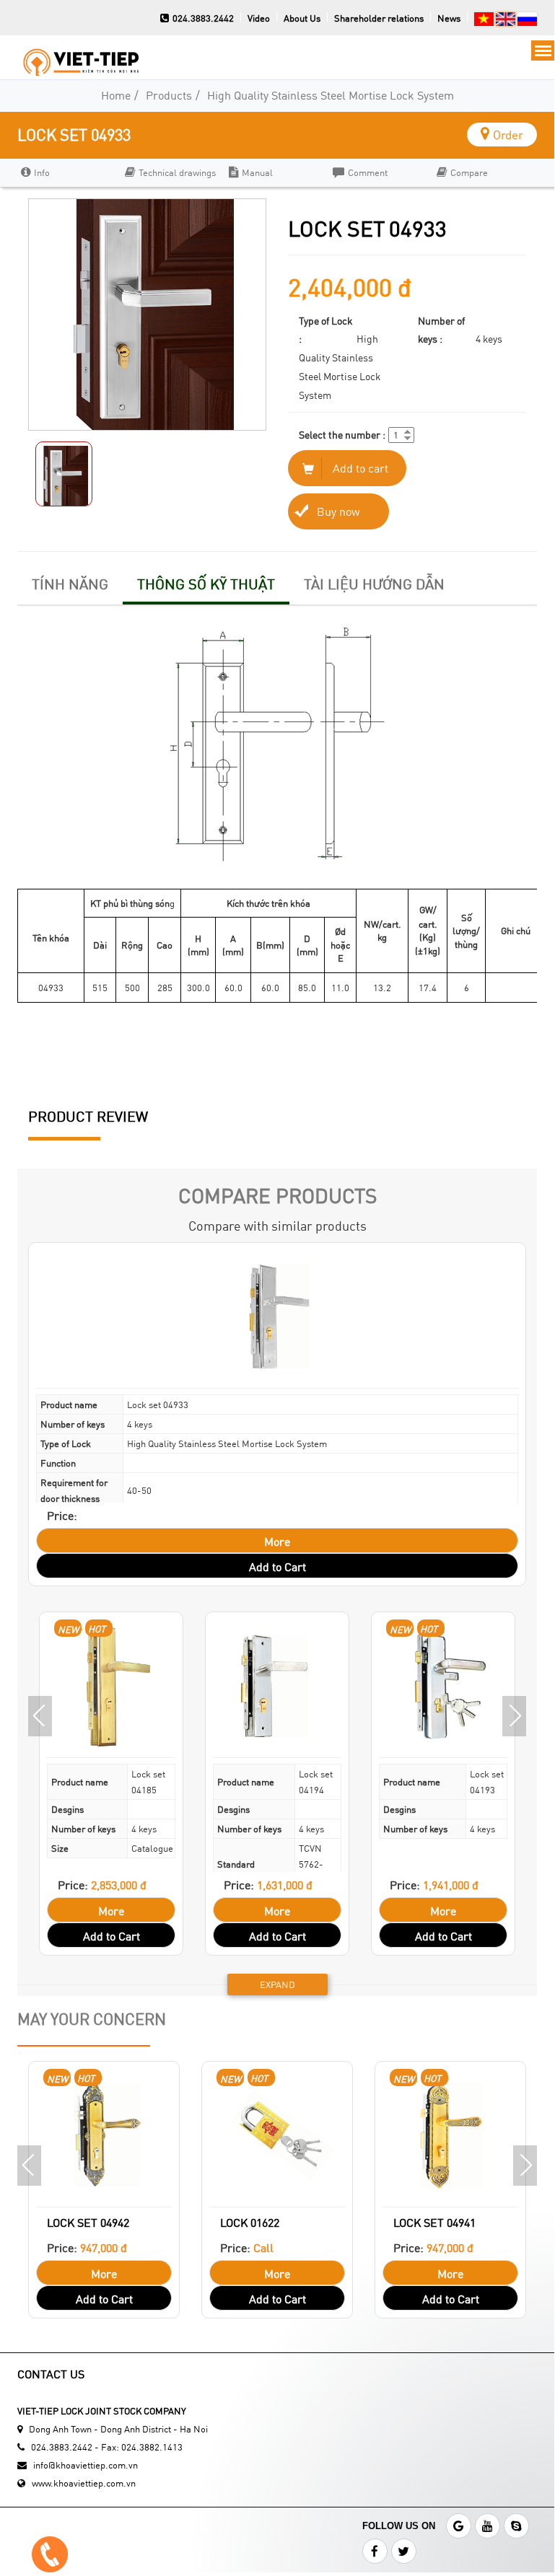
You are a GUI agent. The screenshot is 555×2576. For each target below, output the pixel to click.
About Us (302, 18)
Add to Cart (277, 1566)
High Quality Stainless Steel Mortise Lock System (331, 95)
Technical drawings (177, 172)
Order (508, 135)
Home (116, 95)
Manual (257, 172)
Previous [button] (40, 1716)
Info (42, 172)
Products (169, 95)
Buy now (338, 511)
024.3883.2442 (203, 18)
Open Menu (543, 50)
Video (259, 18)
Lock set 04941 (434, 2222)
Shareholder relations (379, 18)
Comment (368, 172)
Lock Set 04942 (88, 2222)
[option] (66, 173)
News (449, 18)
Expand (277, 1984)
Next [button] (514, 1716)
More (277, 1541)
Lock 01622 (250, 2222)
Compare (469, 172)
